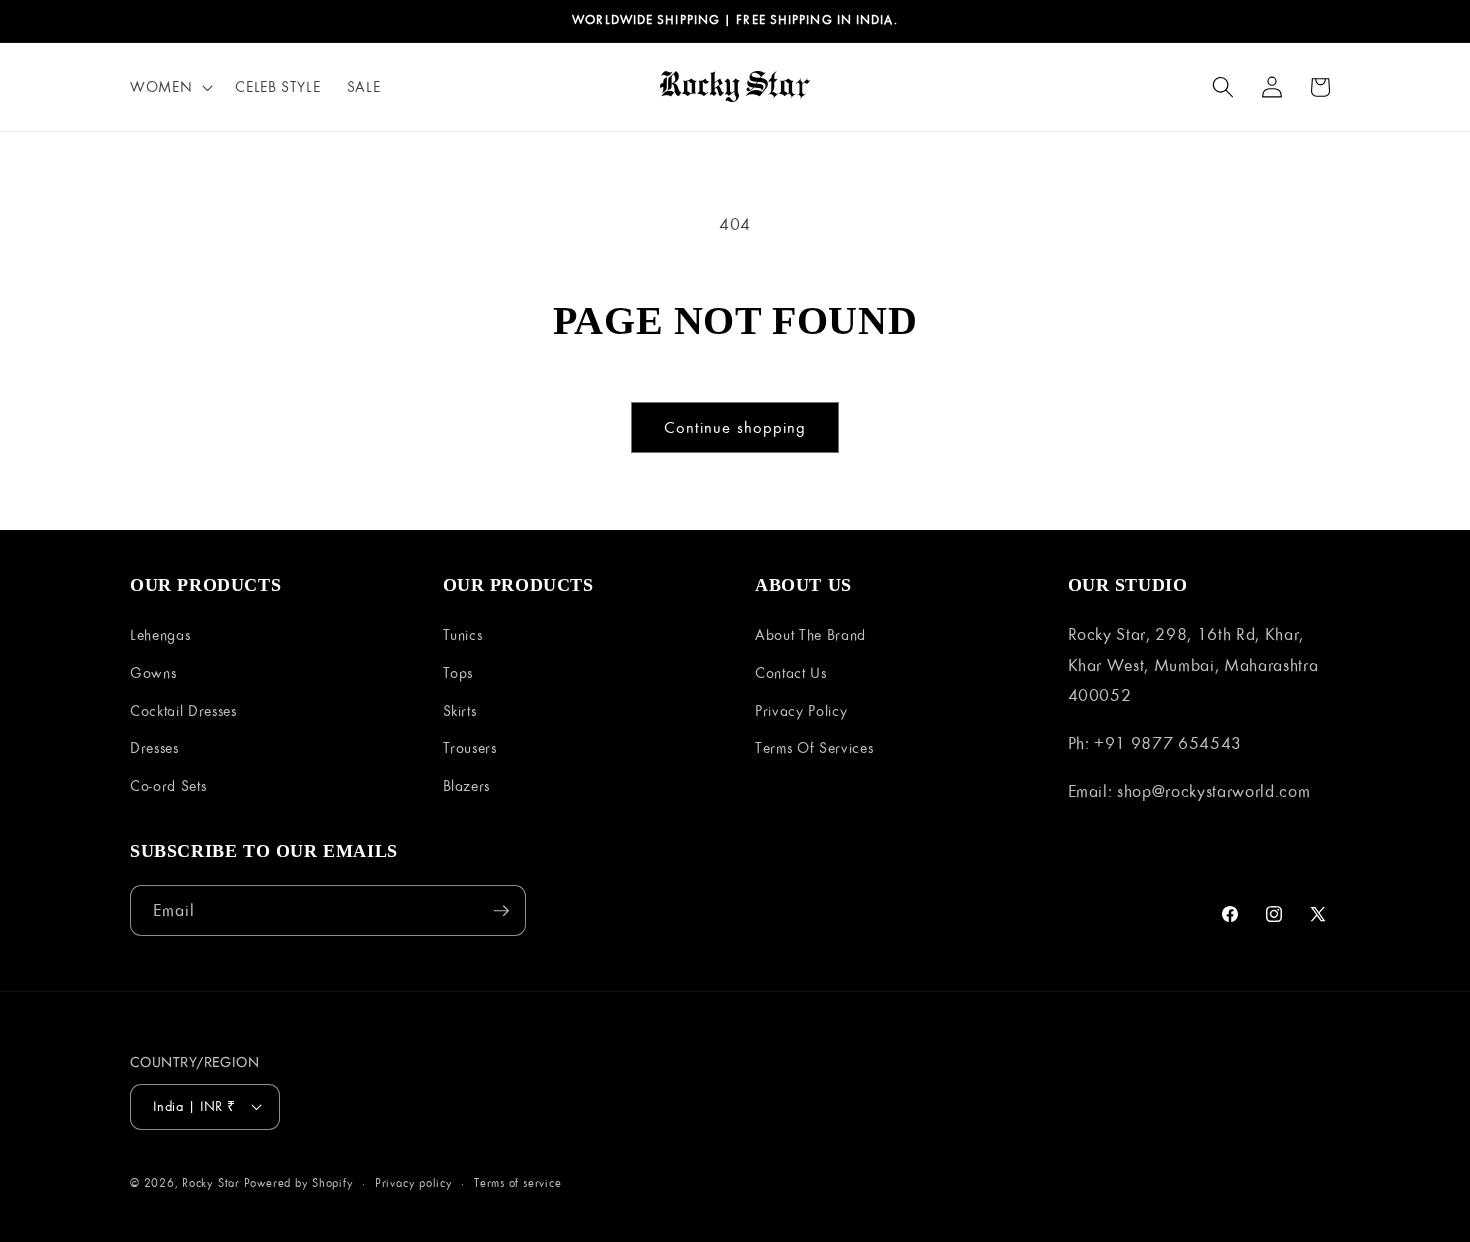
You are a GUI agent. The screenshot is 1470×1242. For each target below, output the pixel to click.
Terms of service (517, 1182)
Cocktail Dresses (183, 710)
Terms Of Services (814, 747)
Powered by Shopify (299, 1182)
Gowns (153, 672)
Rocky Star (211, 1182)
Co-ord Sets (168, 785)
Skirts (460, 710)
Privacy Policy (801, 710)
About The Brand (810, 634)
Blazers (467, 785)
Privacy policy (414, 1182)
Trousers (470, 747)
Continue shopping (735, 427)
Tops (458, 672)
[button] (169, 87)
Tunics (463, 634)
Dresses (154, 747)
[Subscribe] (501, 911)
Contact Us (791, 672)
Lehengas (160, 634)
